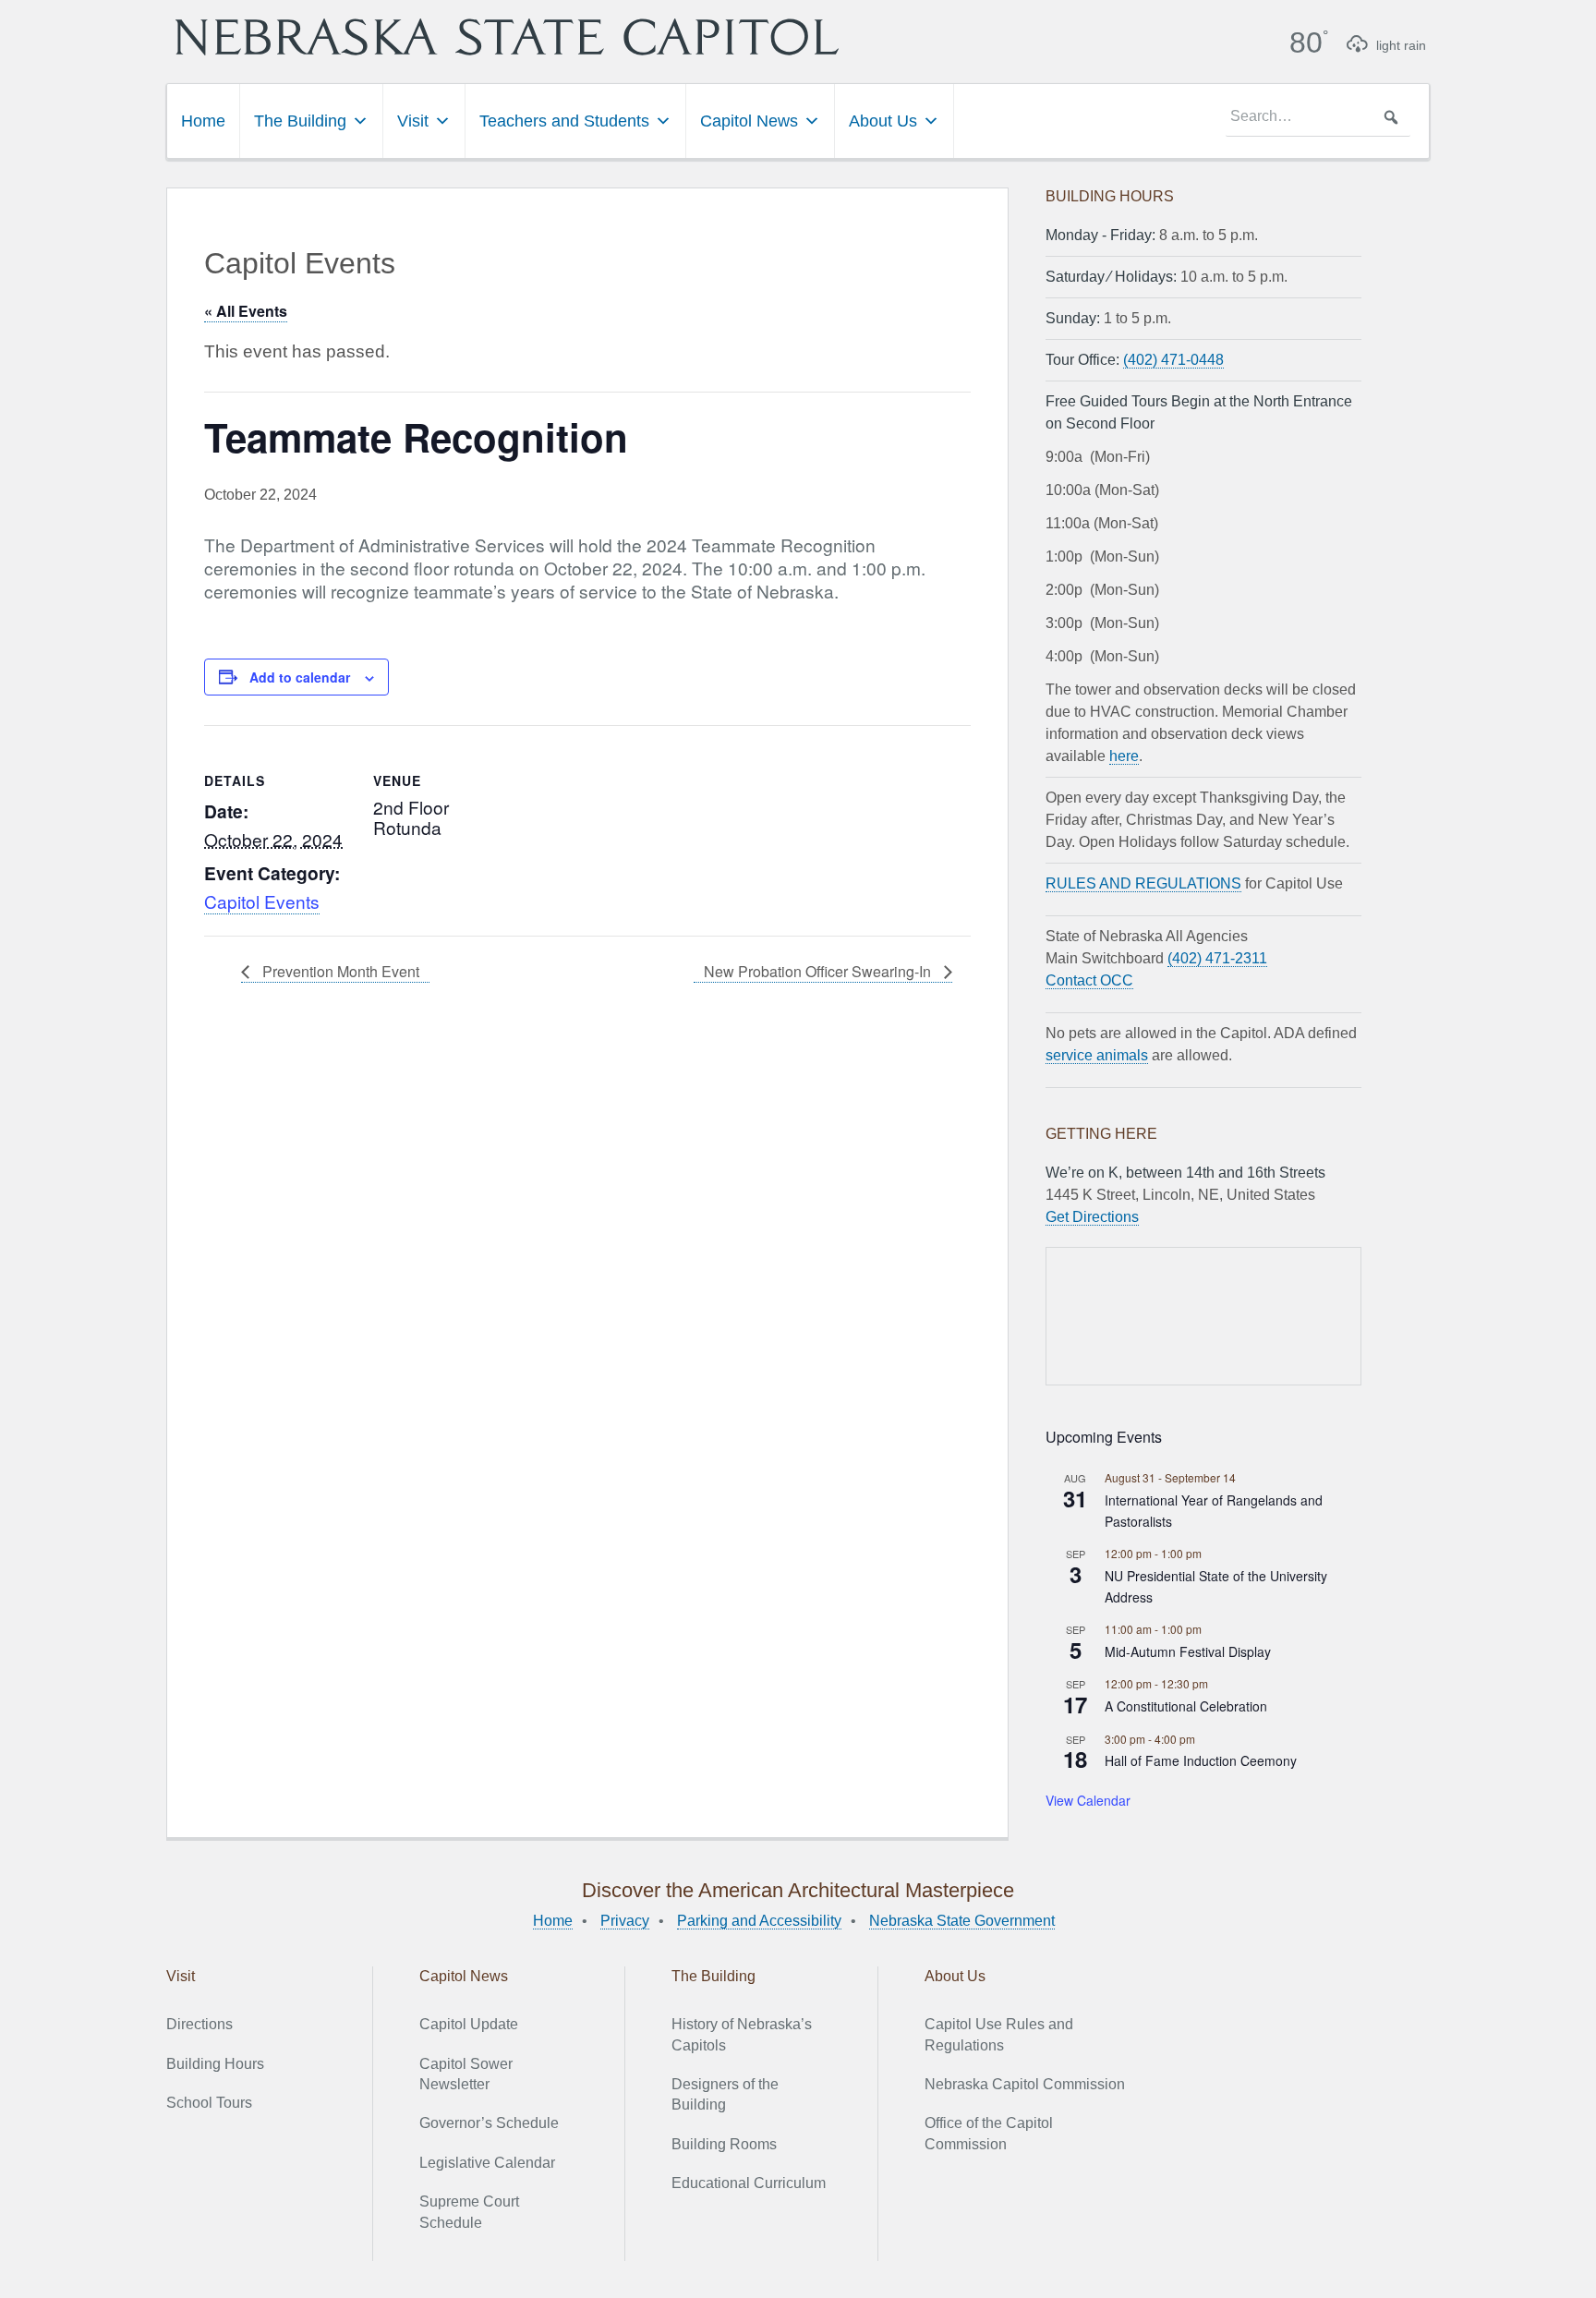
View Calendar (1088, 1800)
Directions (199, 2024)
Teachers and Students (564, 121)
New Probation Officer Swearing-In (819, 971)
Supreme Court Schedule (469, 2212)
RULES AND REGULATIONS (1143, 883)
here (1124, 756)
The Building (300, 121)
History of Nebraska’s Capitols (742, 2034)
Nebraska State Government (962, 1921)
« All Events (246, 311)
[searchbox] (1318, 117)
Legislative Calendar (487, 2163)
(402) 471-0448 (1173, 360)
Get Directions (1092, 1217)
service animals (1097, 1055)
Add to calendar (300, 677)
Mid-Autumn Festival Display (1188, 1651)
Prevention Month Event (339, 971)
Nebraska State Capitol (507, 37)
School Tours (209, 2103)
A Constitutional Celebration (1186, 1706)
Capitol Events (262, 901)
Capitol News (749, 121)
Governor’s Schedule (489, 2123)
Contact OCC (1089, 980)
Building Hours (215, 2064)
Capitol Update (469, 2024)
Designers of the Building (725, 2094)
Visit (413, 121)
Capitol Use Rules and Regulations (999, 2034)
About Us (883, 121)
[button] (1391, 117)
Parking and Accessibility (759, 1921)
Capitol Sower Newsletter (466, 2074)
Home (203, 121)
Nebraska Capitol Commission (1025, 2084)
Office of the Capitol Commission (989, 2133)
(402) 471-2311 (1217, 958)
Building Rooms (724, 2144)
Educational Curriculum (749, 2183)
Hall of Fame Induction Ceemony (1201, 1760)
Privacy (625, 1921)
